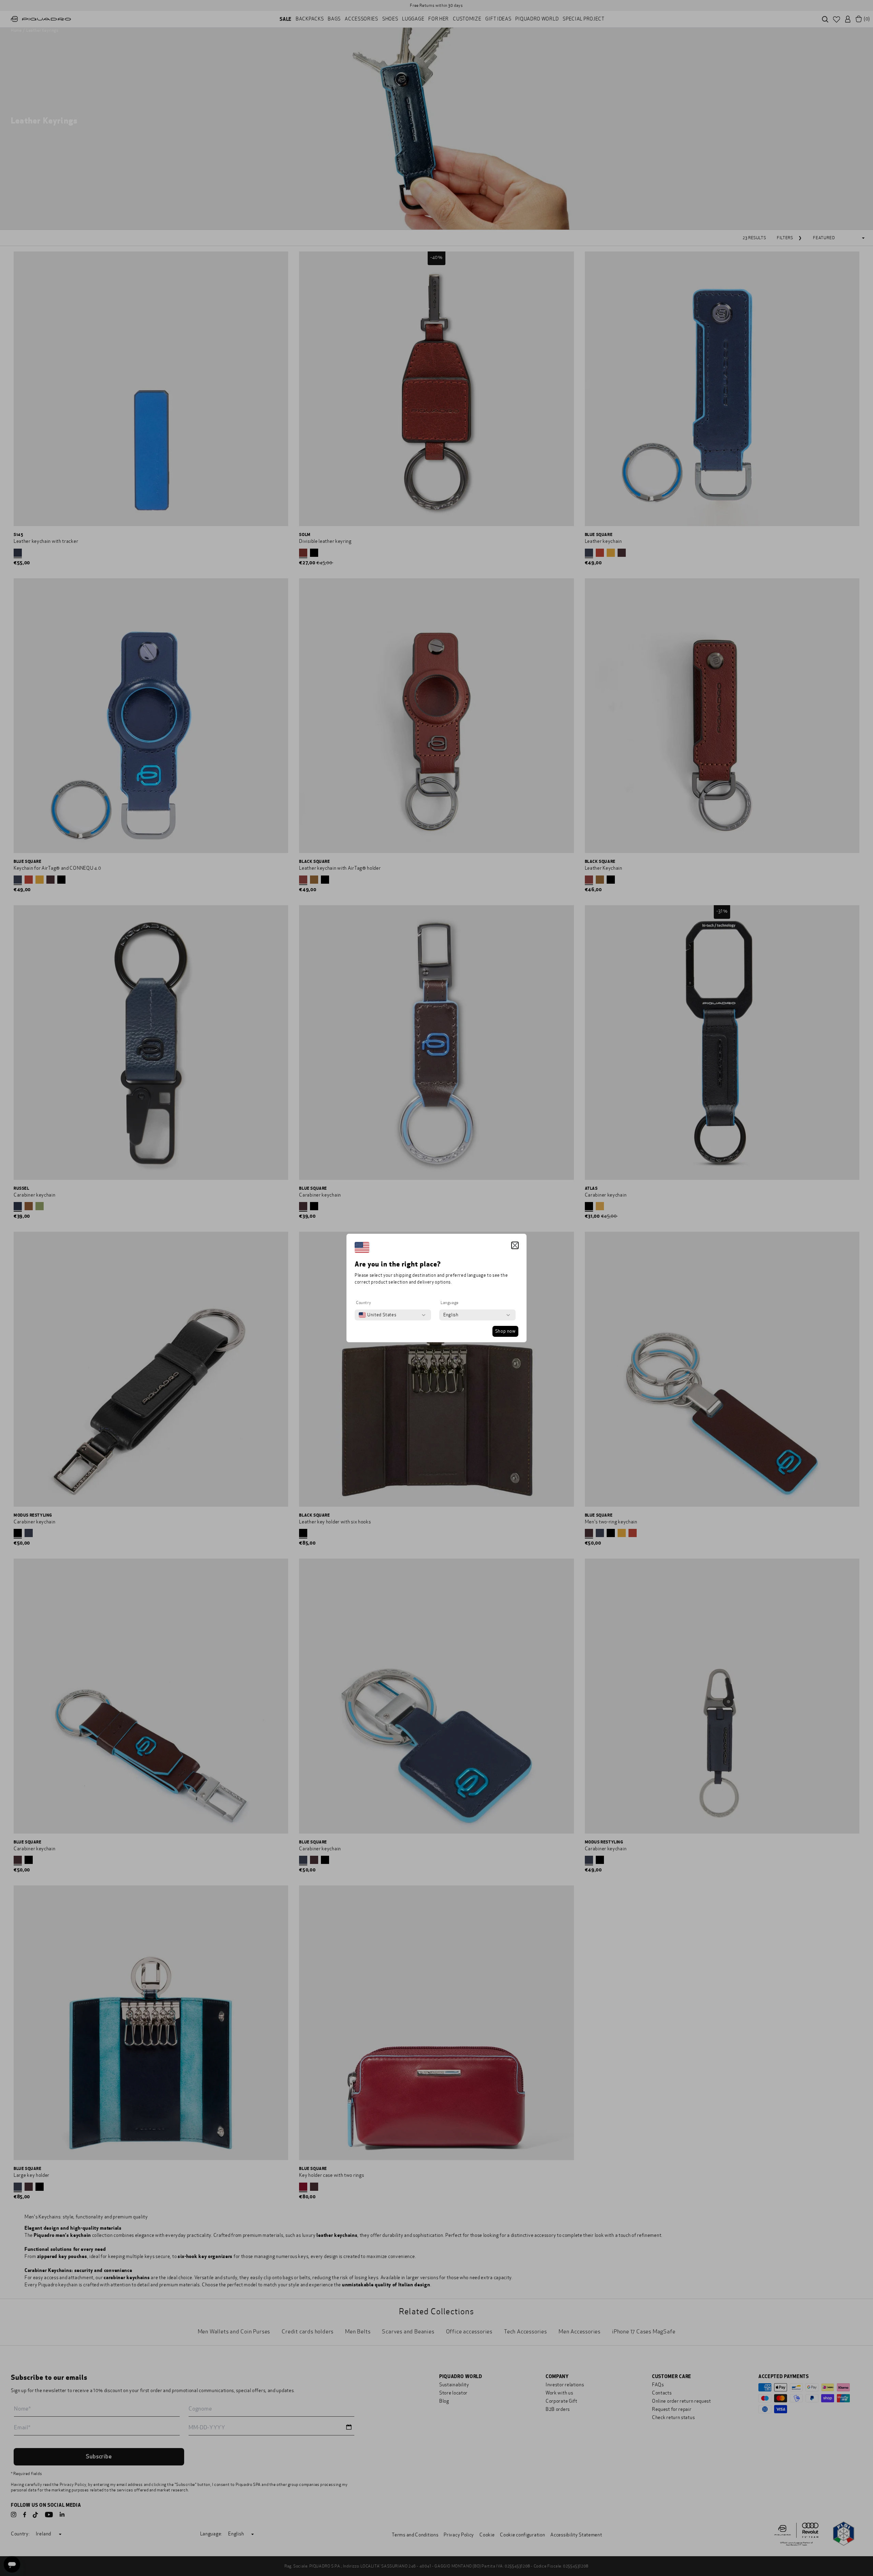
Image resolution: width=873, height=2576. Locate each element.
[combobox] (378, 1315)
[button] (515, 1245)
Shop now (505, 1331)
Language (450, 1303)
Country (364, 1303)
